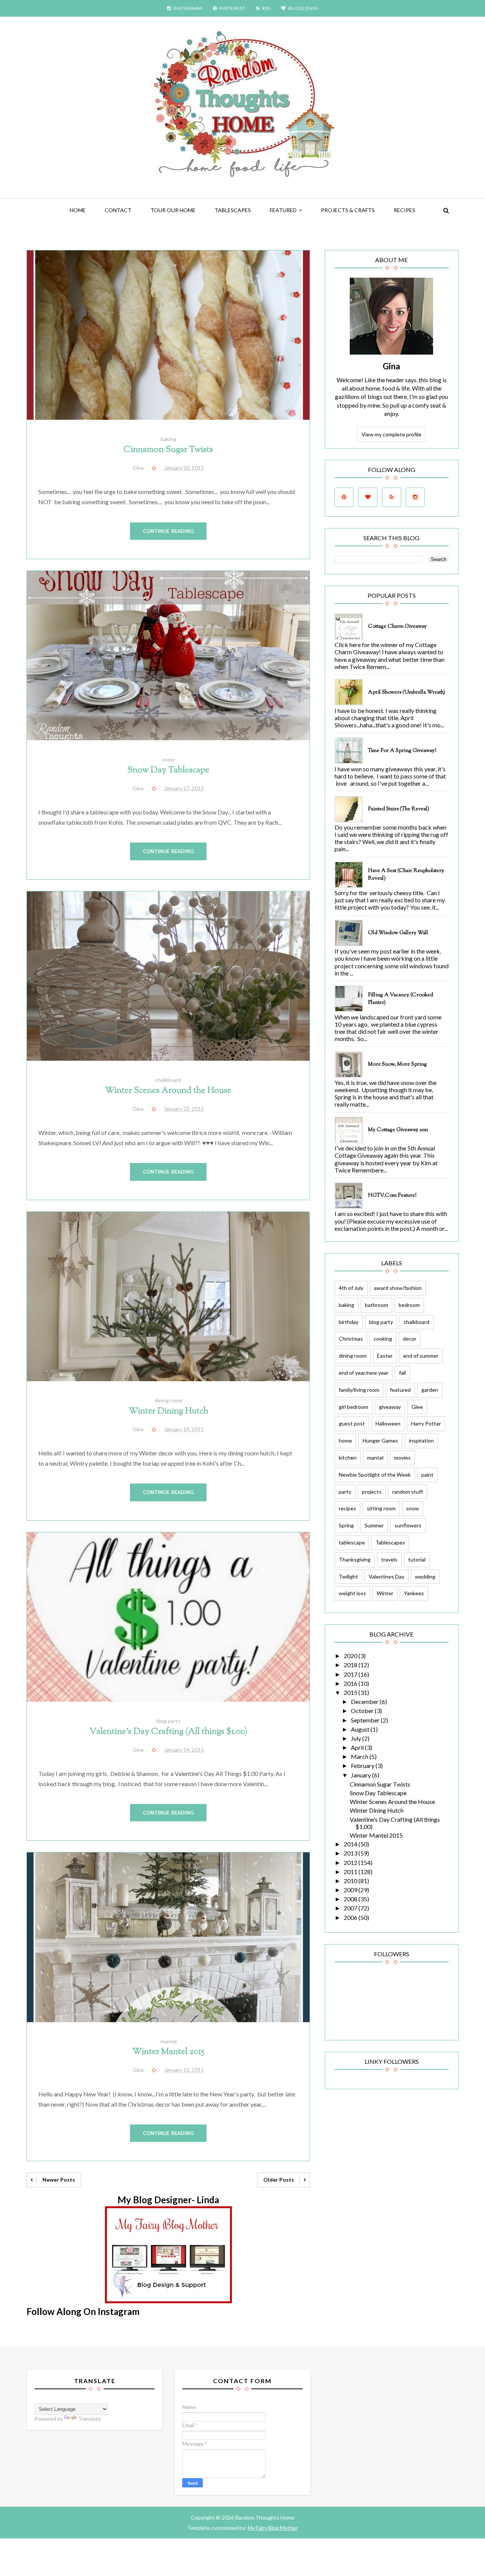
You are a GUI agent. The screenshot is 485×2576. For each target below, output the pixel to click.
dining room (168, 1400)
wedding (425, 1576)
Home (78, 210)
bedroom (409, 1305)
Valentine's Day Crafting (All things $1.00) (168, 1732)
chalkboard (168, 1080)
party (345, 1492)
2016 (351, 1683)
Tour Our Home (173, 210)
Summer (374, 1525)
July (357, 1738)
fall (402, 1373)
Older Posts (279, 2180)
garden (430, 1390)
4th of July (351, 1288)
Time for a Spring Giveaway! (402, 751)
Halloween (388, 1423)
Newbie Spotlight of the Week (375, 1475)
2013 (351, 1853)
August (361, 1729)
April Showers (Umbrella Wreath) (407, 692)
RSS (266, 8)
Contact (118, 210)
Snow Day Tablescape (168, 770)
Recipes (404, 210)
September (366, 1720)
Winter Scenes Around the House (168, 1091)
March (360, 1756)
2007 (351, 1908)
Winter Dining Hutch (168, 1411)
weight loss (352, 1593)
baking (168, 439)
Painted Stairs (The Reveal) (399, 809)
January (361, 1775)
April (358, 1747)
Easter (385, 1356)
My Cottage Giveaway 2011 (398, 1130)
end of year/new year (364, 1373)
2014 (351, 1844)
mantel (168, 2041)
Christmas (351, 1339)
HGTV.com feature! (392, 1196)
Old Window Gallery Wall (398, 933)
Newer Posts (59, 2180)
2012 (351, 1862)
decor (410, 1339)
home (345, 1440)
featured (283, 210)
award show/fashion (398, 1288)
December (365, 1701)
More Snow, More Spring (397, 1064)
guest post (352, 1423)
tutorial (417, 1559)
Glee (417, 1407)
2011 (351, 1872)
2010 (351, 1881)
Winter (385, 1593)
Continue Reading (168, 531)
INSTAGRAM (188, 8)
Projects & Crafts (348, 210)
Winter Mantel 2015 (168, 2052)
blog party (168, 1721)
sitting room (381, 1508)
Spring (346, 1525)
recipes (347, 1508)
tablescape (352, 1542)
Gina (391, 366)
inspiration (421, 1440)
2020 (351, 1656)
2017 (351, 1674)
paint (427, 1475)
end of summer (421, 1356)
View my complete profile (391, 434)
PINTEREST (232, 8)
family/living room (359, 1390)
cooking (383, 1339)
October (363, 1711)
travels (389, 1559)
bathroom (376, 1305)
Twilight (348, 1576)
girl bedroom (354, 1407)
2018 (351, 1665)
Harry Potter (426, 1423)
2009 (351, 1890)
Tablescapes (233, 210)
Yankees (414, 1593)
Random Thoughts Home (264, 2517)
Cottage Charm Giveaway (397, 627)
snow (168, 759)
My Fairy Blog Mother (273, 2528)
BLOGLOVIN (303, 8)
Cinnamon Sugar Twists (168, 450)
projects (372, 1492)
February (363, 1766)
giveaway (390, 1407)
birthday (349, 1322)
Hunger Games (380, 1440)
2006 (351, 1917)
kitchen (348, 1458)
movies (402, 1458)
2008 (351, 1899)
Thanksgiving (355, 1559)
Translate (89, 2419)
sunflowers (408, 1525)
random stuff (408, 1492)
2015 (351, 1692)
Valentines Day (386, 1576)
